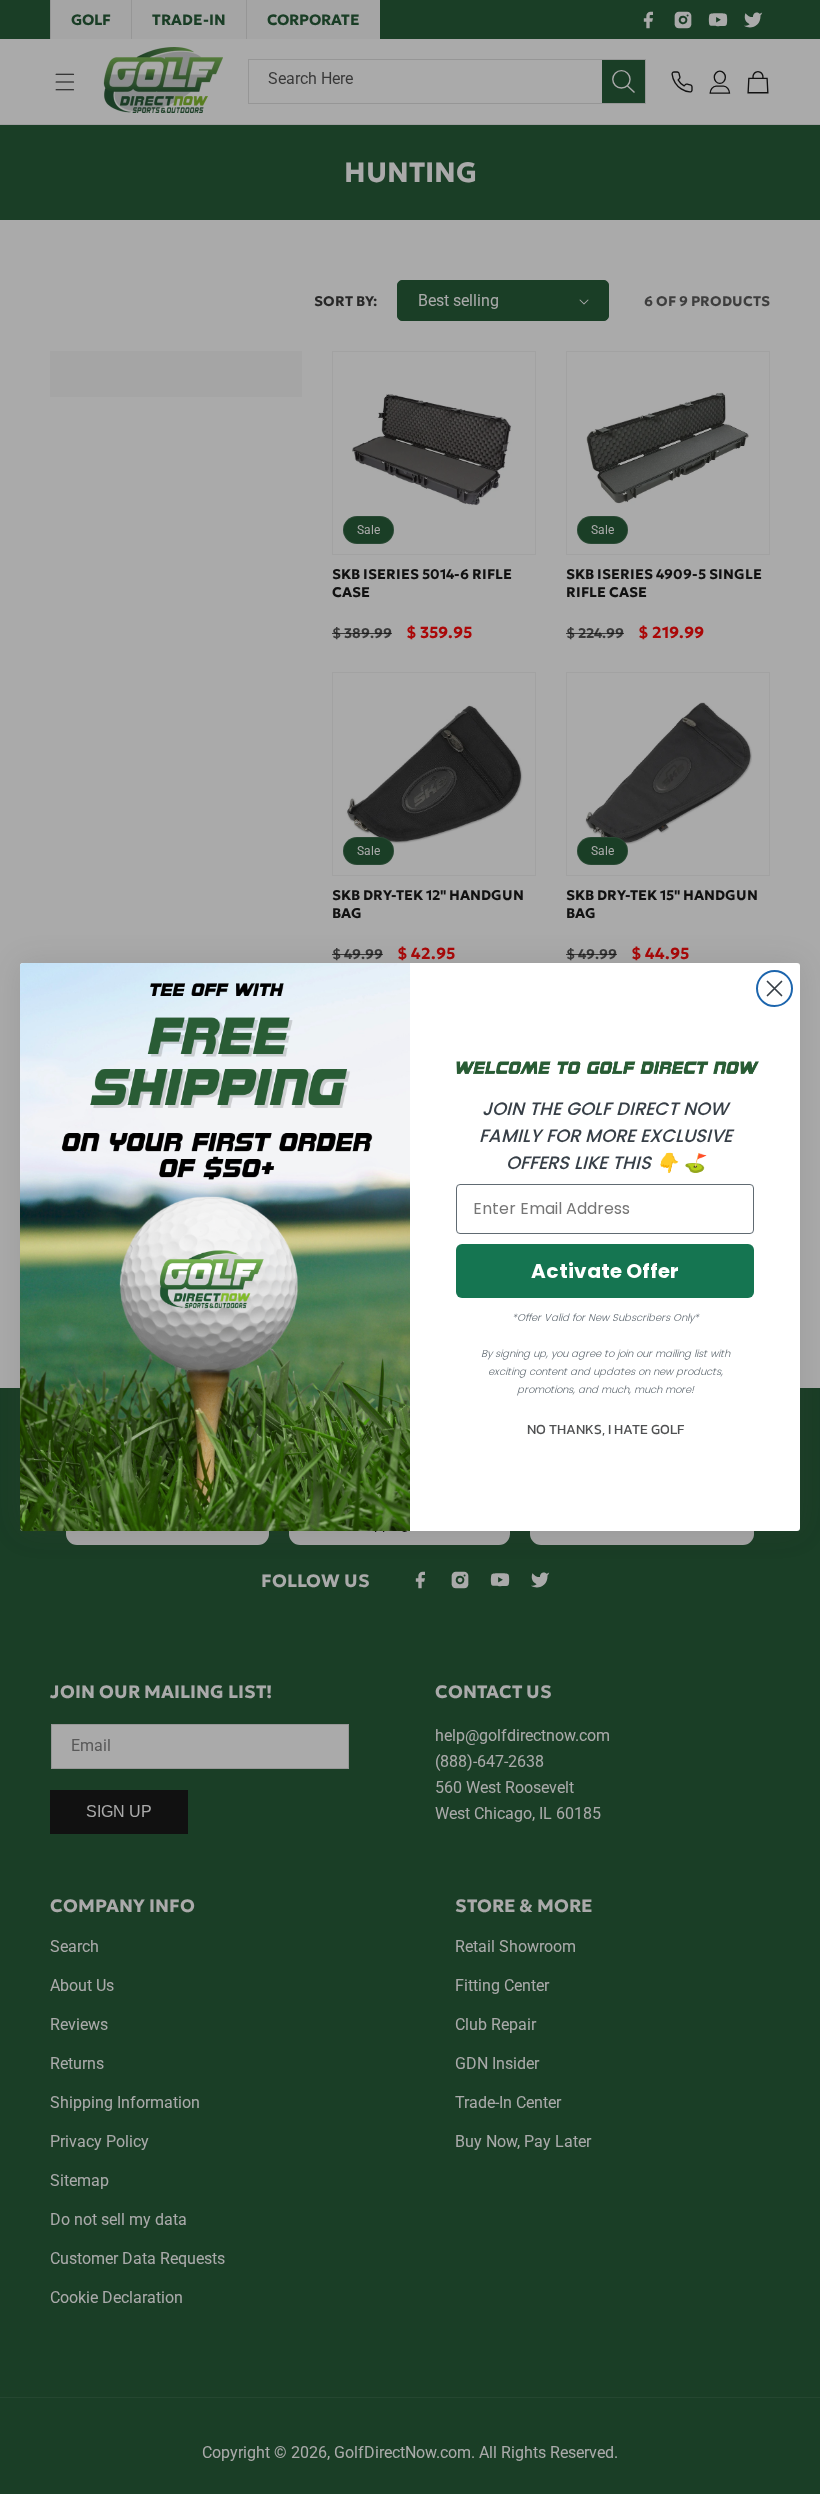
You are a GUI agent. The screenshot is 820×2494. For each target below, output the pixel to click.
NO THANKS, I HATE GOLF (605, 1429)
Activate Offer (605, 1271)
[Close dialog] (774, 988)
